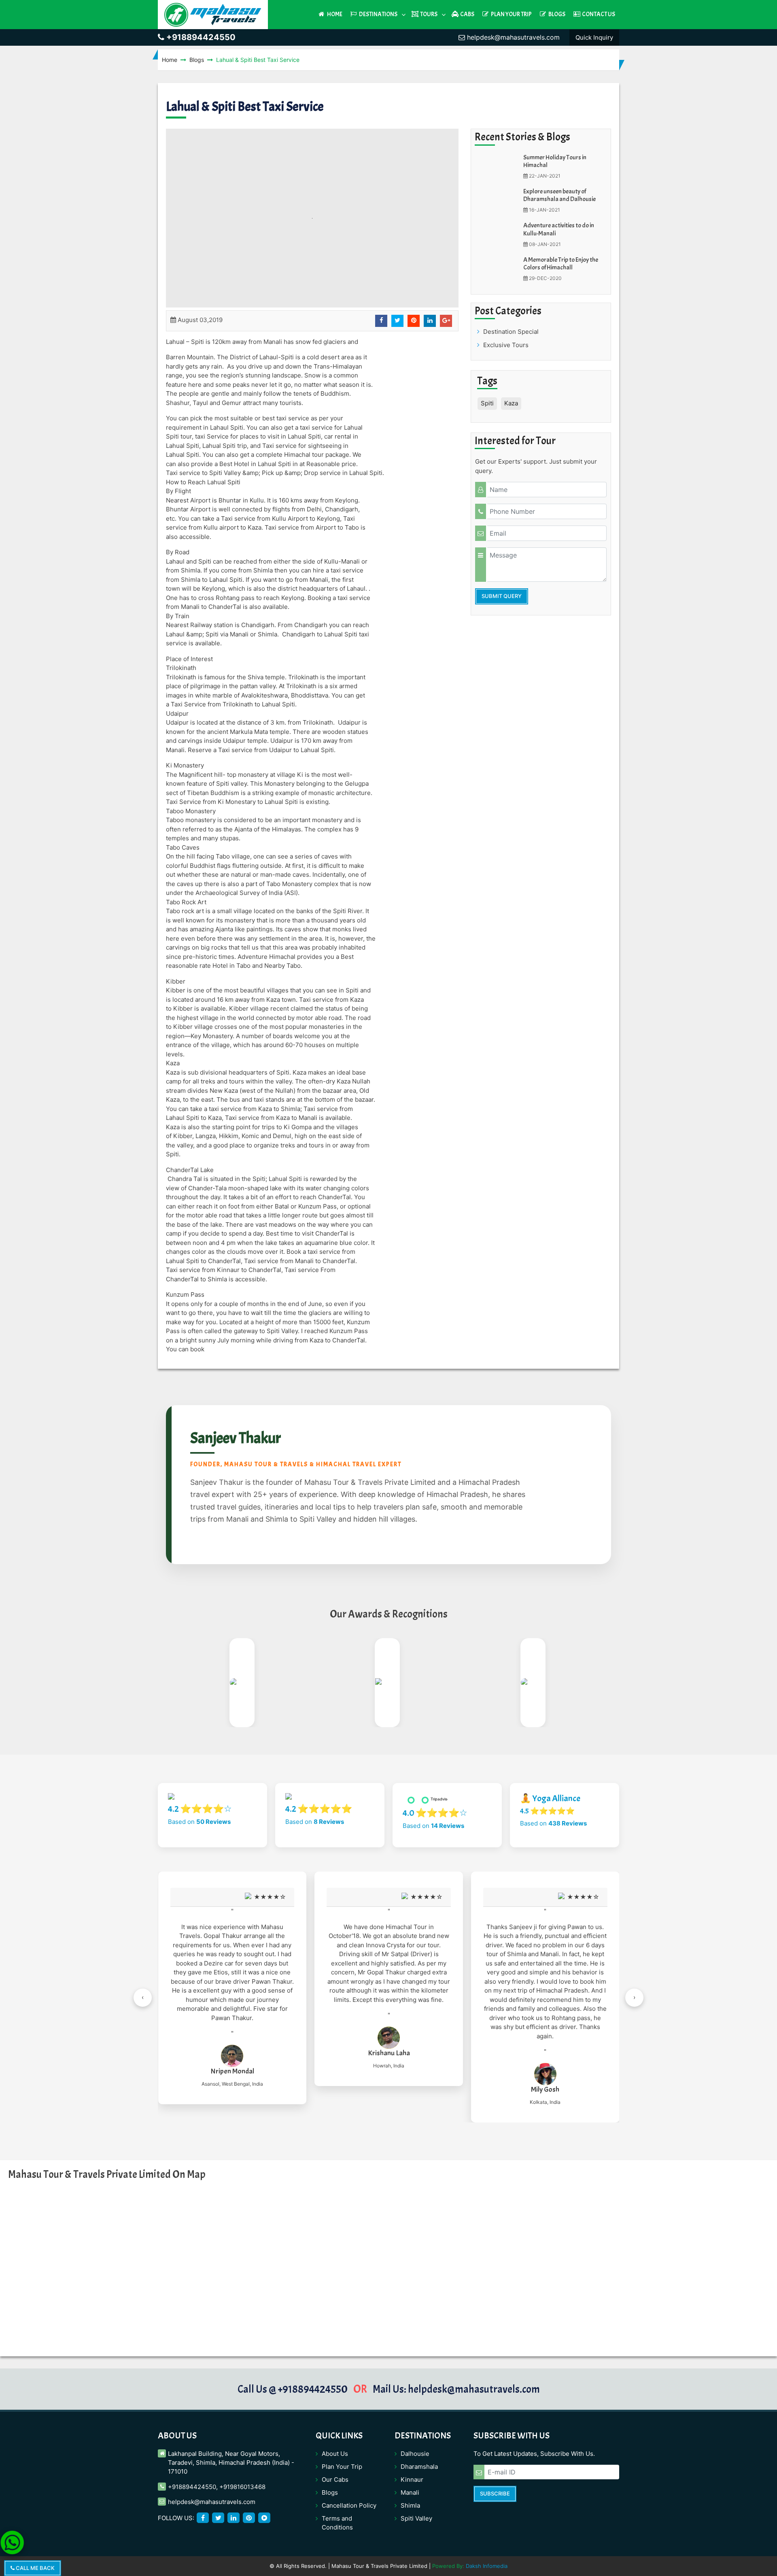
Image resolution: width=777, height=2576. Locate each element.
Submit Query (502, 596)
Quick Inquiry (594, 37)
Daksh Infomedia (487, 2566)
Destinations (378, 14)
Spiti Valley (416, 2518)
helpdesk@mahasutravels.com (512, 37)
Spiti (487, 403)
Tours (428, 14)
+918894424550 (200, 37)
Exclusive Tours (506, 345)
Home (334, 14)
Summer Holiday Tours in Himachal (555, 161)
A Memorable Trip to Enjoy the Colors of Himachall (561, 264)
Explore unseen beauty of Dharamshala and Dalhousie (559, 195)
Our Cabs (335, 2480)
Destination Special (511, 332)
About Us (335, 2454)
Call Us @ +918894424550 (293, 2389)
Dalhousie (415, 2454)
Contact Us (598, 14)
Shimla (410, 2505)
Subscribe (495, 2493)
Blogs (556, 14)
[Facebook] (203, 2518)
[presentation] (143, 1998)
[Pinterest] (249, 2518)
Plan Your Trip (511, 14)
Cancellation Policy (349, 2505)
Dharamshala (419, 2467)
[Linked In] (234, 2518)
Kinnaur (412, 2480)
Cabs (467, 14)
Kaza (511, 403)
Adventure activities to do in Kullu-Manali (559, 229)
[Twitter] (218, 2518)
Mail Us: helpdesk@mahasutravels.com (456, 2389)
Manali (410, 2492)
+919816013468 (242, 2487)
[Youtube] (264, 2518)
